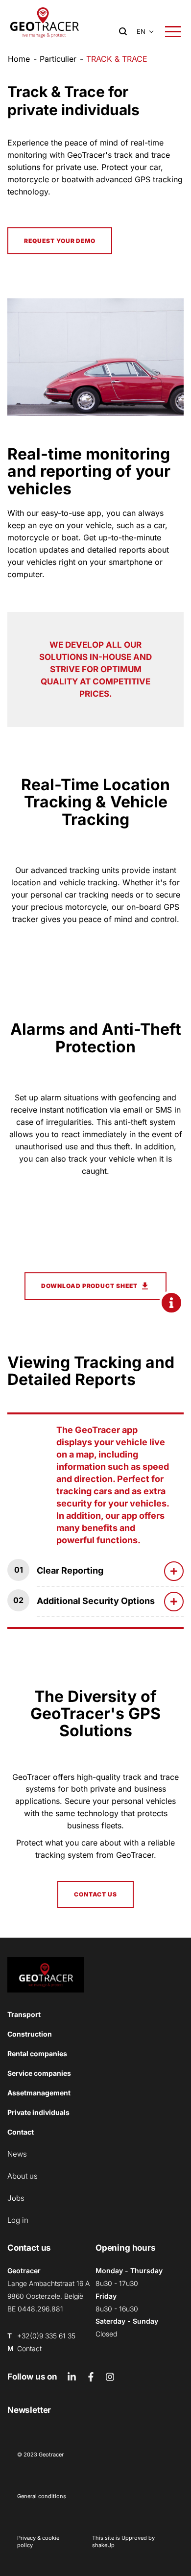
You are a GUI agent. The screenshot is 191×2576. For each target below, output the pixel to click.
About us (23, 2176)
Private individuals (38, 2112)
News (17, 2154)
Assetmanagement (39, 2093)
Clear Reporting (70, 1570)
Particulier (58, 59)
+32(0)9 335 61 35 (46, 2336)
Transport (24, 2014)
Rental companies (37, 2054)
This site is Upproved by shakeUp (123, 2541)
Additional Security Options (96, 1601)
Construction (30, 2034)
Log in (18, 2220)
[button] (141, 32)
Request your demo (60, 241)
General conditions (42, 2496)
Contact (21, 2132)
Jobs (16, 2198)
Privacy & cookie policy (38, 2541)
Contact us (96, 1894)
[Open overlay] (173, 32)
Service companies (39, 2073)
